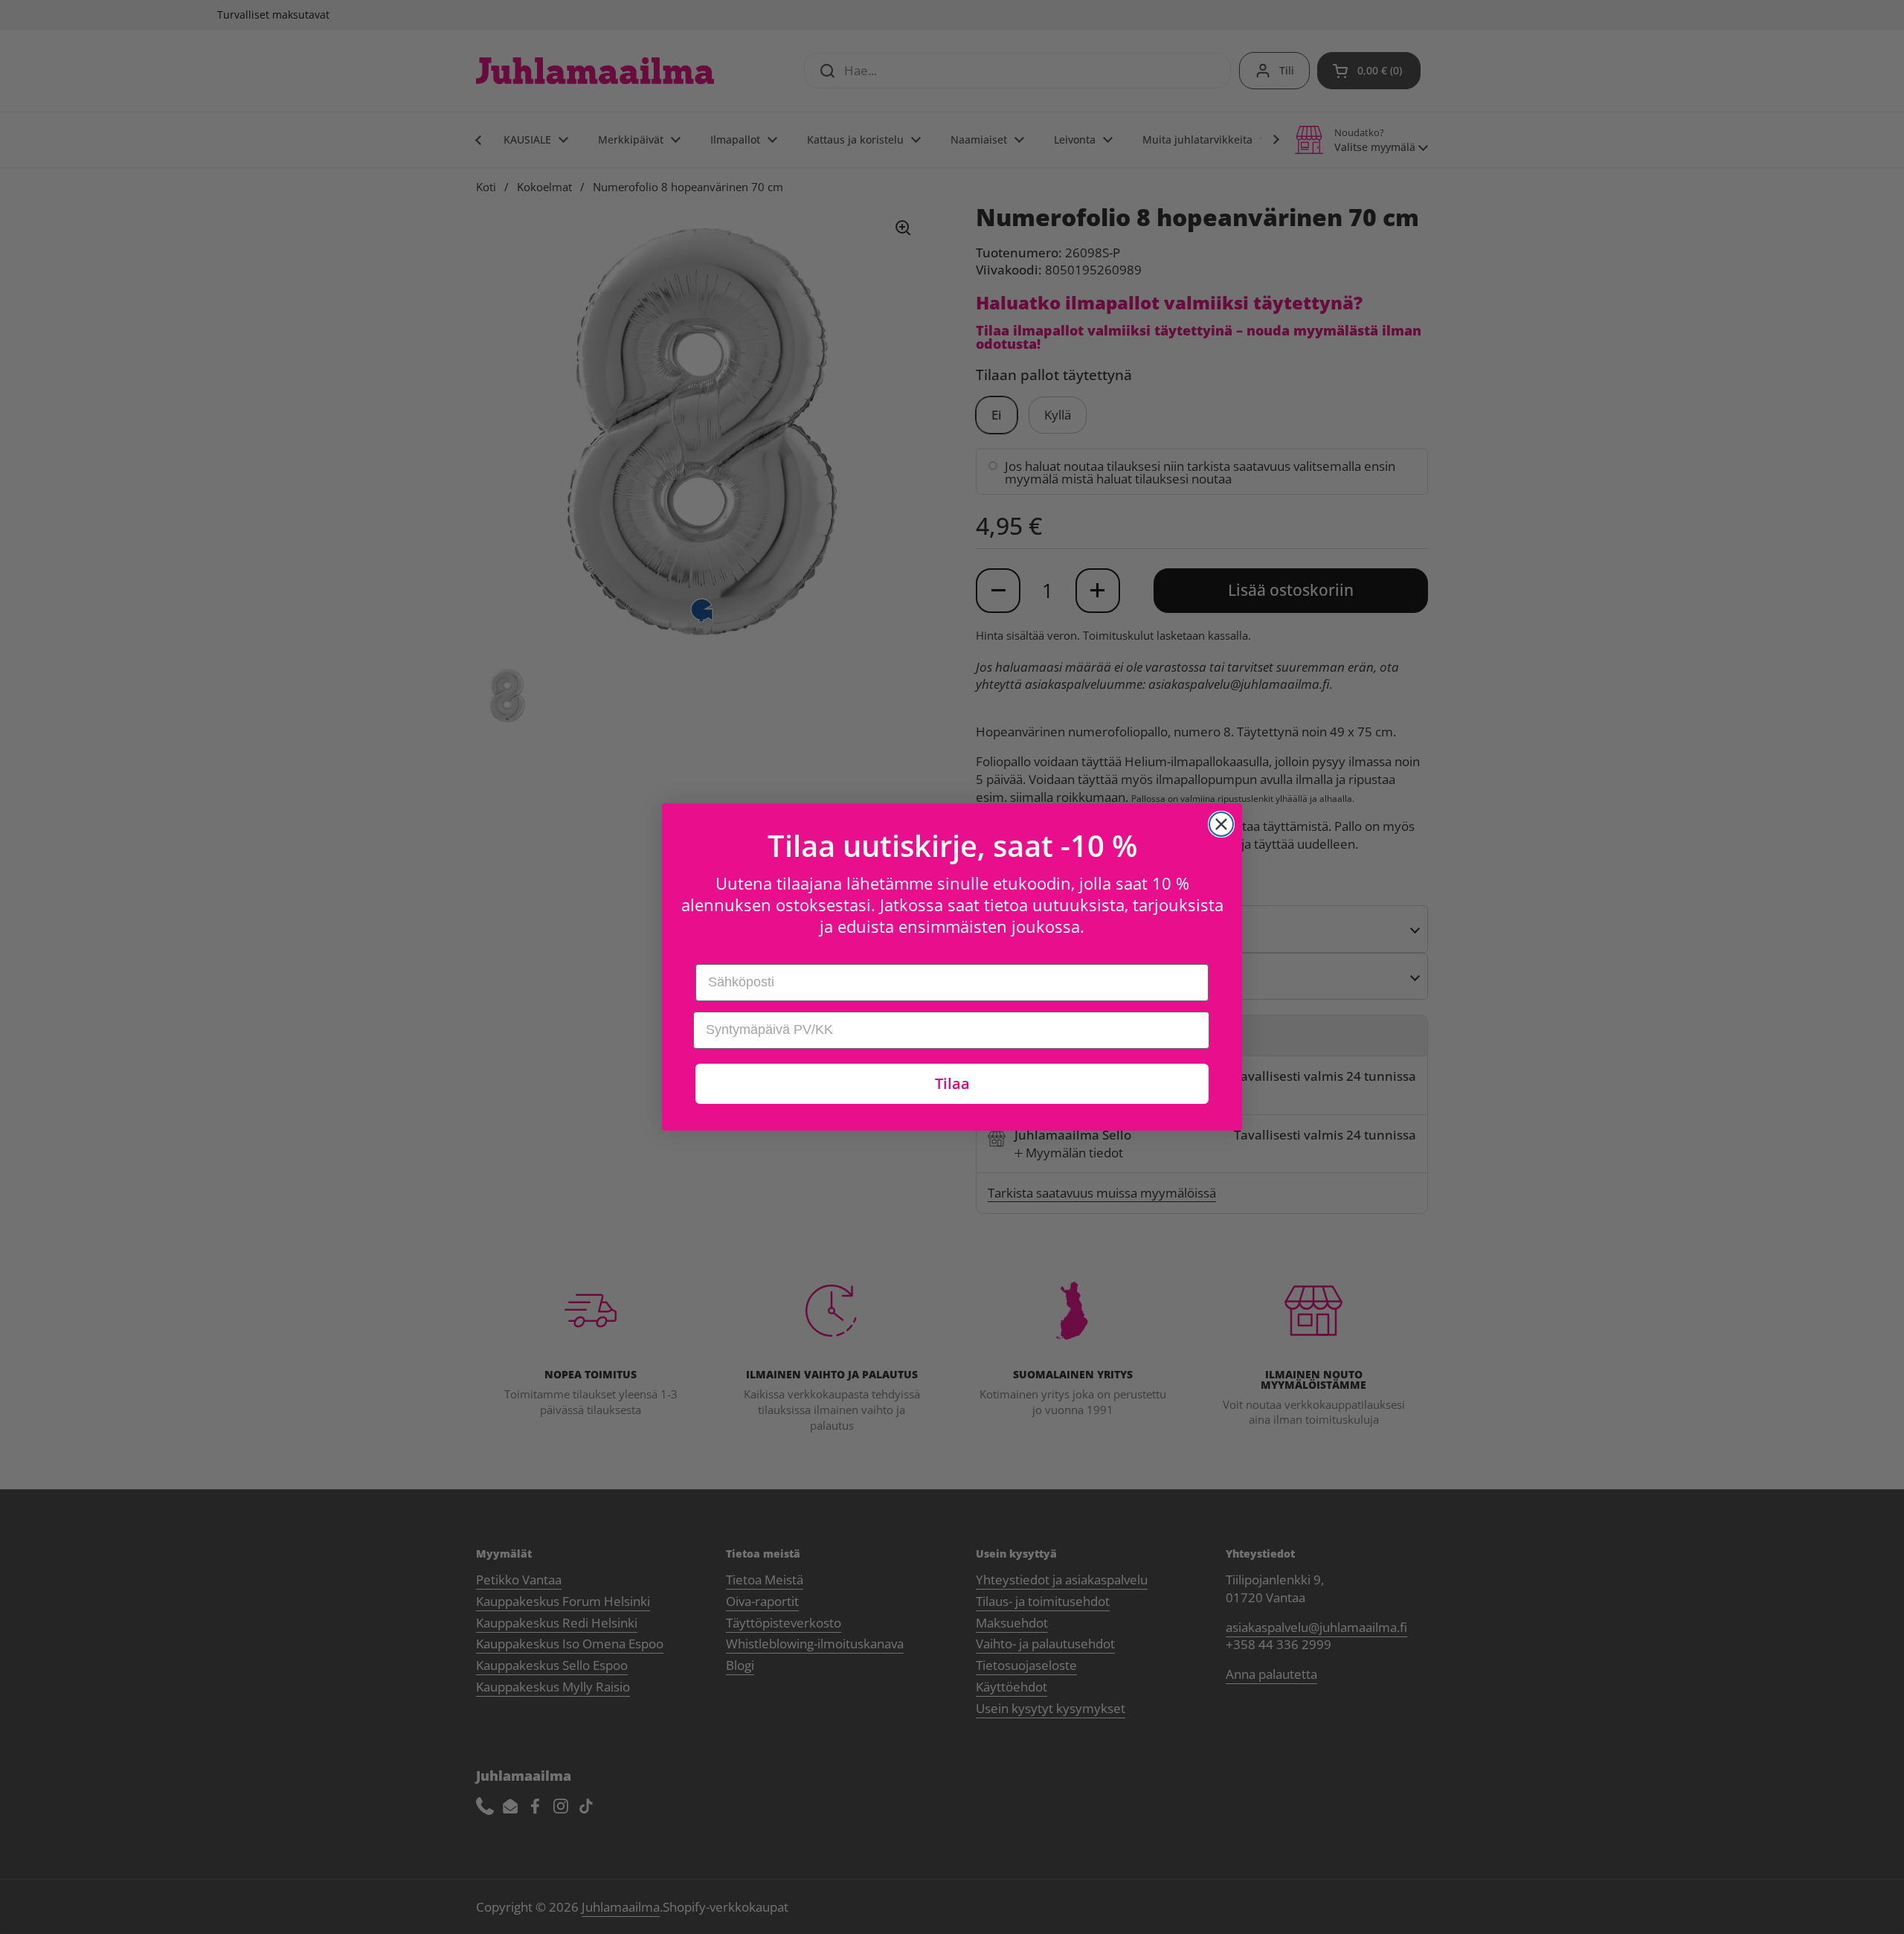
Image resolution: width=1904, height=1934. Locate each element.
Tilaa (952, 1083)
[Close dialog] (1221, 824)
